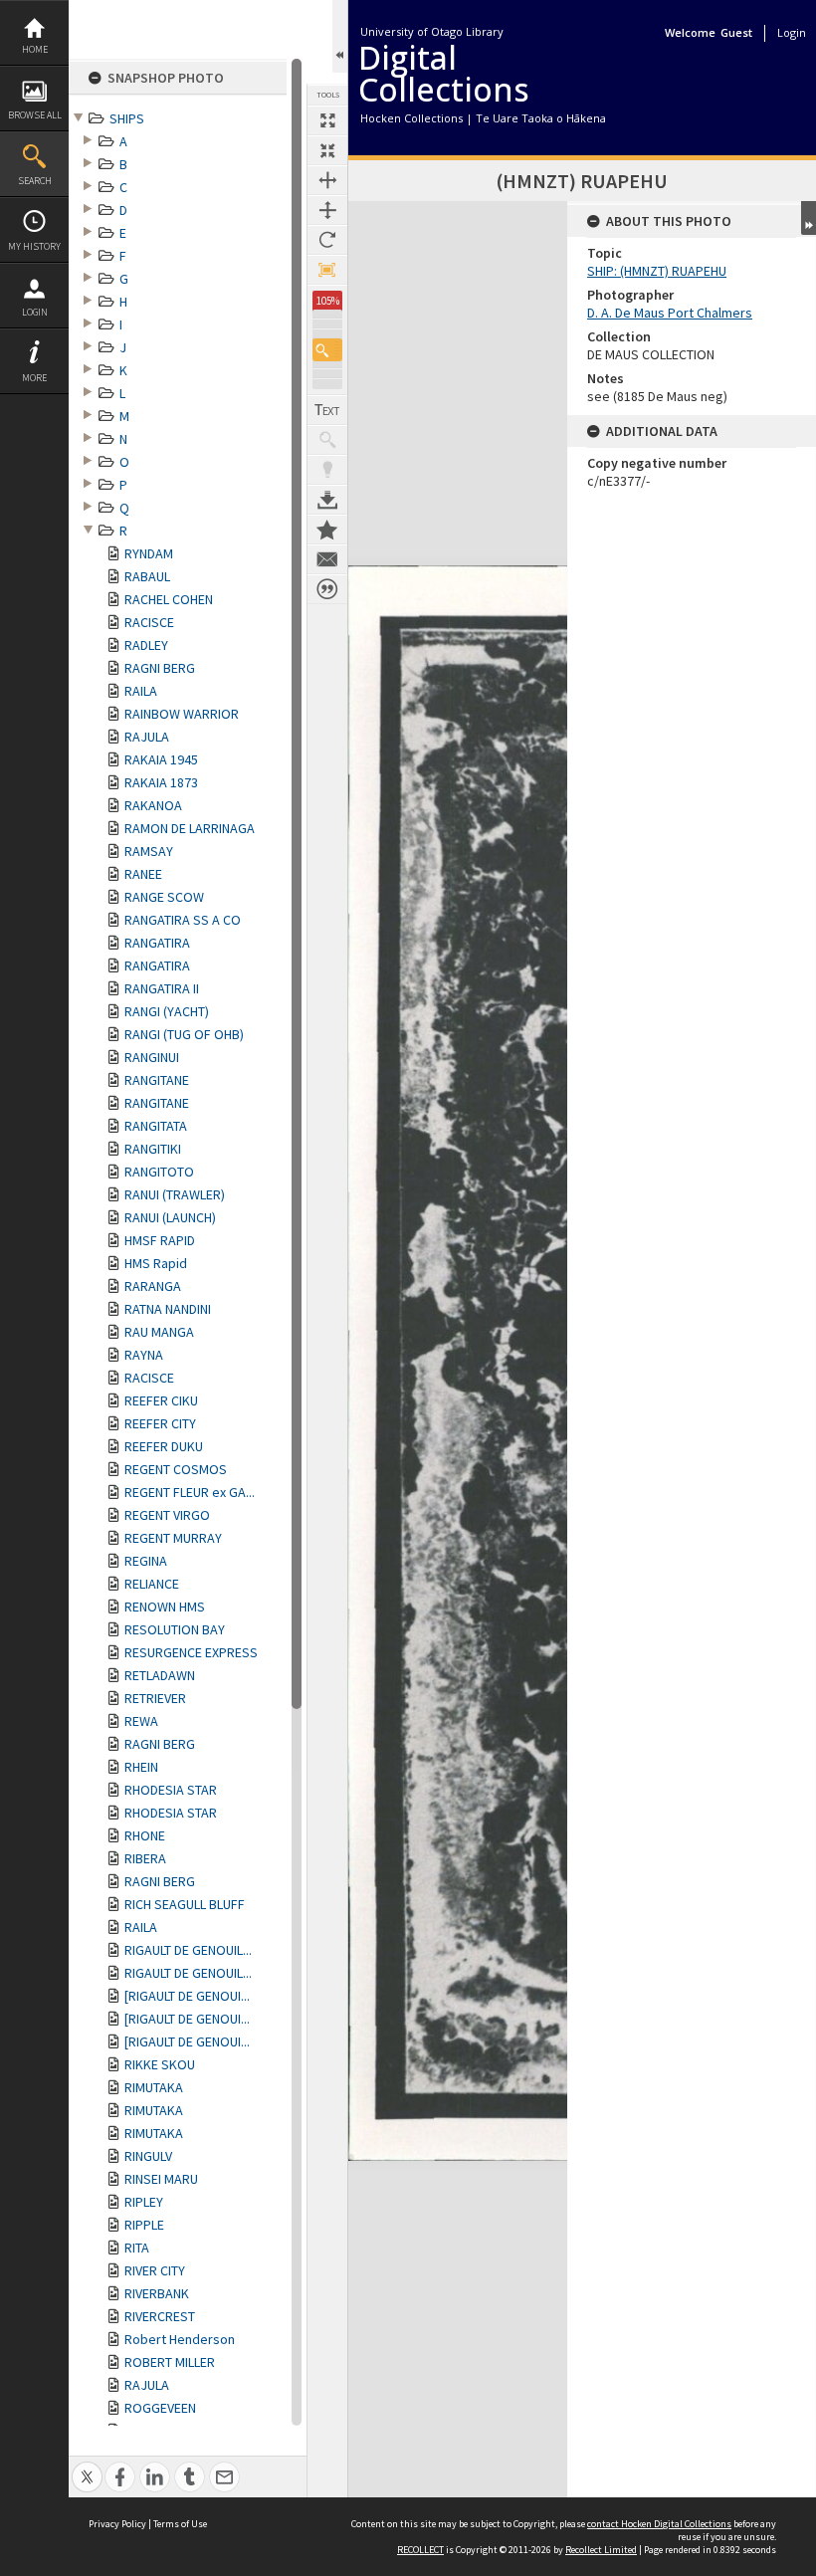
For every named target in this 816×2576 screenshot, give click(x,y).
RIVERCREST (160, 2316)
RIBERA (145, 1858)
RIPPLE (144, 2225)
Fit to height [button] (327, 210)
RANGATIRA (157, 943)
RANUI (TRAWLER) (175, 1194)
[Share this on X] (87, 2466)
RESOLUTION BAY (175, 1629)
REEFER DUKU (164, 1446)
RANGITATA (156, 1126)
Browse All (35, 115)
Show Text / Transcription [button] (327, 410)
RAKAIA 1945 (161, 759)
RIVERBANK (157, 2293)
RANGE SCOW (164, 897)
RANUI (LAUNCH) (170, 1217)
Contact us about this (327, 559)
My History (34, 246)
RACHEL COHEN (169, 599)
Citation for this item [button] (327, 589)
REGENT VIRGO (167, 1515)
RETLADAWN (160, 1675)
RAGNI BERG (160, 668)
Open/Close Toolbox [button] (340, 36)
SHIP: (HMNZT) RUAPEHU (657, 271)
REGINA (146, 1561)
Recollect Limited (601, 2550)
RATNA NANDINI (168, 1309)
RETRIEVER (155, 1698)
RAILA (141, 691)
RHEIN (141, 1767)
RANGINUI (152, 1057)
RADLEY (146, 645)
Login (35, 312)
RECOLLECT (420, 2550)
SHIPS (127, 118)
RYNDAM (149, 553)
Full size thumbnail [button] (327, 120)
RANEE (143, 874)
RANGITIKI (153, 1149)
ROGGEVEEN (160, 2408)
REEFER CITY (160, 1423)
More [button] (34, 378)
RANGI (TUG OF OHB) (184, 1034)
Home (35, 49)
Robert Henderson (180, 2339)
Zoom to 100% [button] (327, 270)
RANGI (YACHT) (167, 1011)
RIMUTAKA (154, 2087)
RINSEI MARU (161, 2179)
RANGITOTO (159, 1172)
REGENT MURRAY (173, 1538)
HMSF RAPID (160, 1240)
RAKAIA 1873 (161, 782)
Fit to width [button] (327, 180)
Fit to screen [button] (327, 150)
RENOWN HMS (165, 1607)
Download (327, 500)
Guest (736, 32)
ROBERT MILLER (170, 2362)
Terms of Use (180, 2524)
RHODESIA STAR (171, 1790)
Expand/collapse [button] (809, 218)
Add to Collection (327, 530)
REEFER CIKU (161, 1400)
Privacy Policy (117, 2524)
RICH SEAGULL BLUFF (185, 1904)
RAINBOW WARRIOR (182, 714)
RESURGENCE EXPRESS (191, 1652)
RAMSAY (149, 851)
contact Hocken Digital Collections (659, 2524)
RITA (137, 2248)
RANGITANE (157, 1080)
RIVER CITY (155, 2270)
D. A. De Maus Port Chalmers (670, 313)
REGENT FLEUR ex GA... (190, 1492)
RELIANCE (152, 1584)
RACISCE (149, 622)
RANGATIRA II (162, 988)
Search (35, 181)
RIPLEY (144, 2202)
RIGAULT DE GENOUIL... (188, 1950)
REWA (141, 1721)
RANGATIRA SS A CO (183, 920)
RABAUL (147, 576)
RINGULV (148, 2156)
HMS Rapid (156, 1263)
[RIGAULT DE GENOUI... (187, 1996)
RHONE (145, 1835)
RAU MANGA (159, 1332)
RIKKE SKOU (160, 2064)
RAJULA (147, 737)
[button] (327, 350)
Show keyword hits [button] (327, 440)
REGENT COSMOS (176, 1469)
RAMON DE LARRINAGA (190, 828)
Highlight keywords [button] (327, 470)
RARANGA (153, 1286)
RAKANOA (153, 805)
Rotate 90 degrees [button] (327, 240)
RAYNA (144, 1355)
